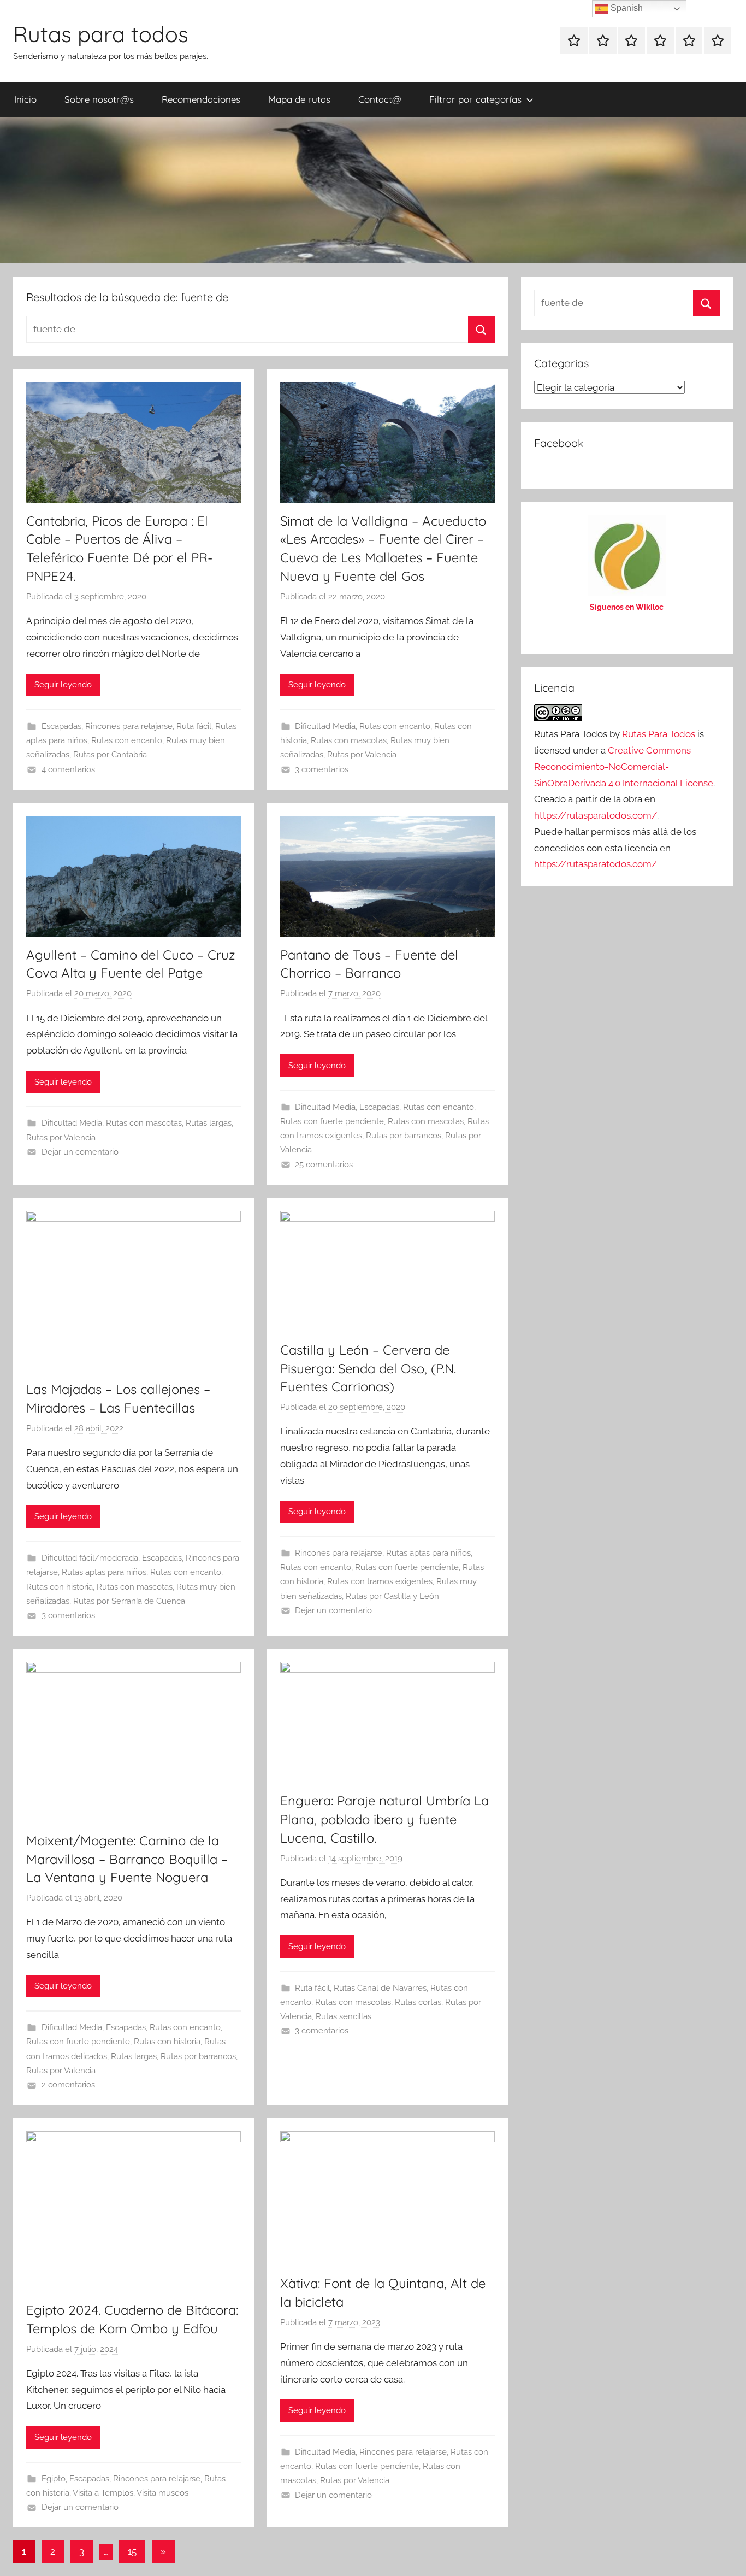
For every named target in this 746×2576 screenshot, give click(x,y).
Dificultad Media (325, 726)
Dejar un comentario (80, 1152)
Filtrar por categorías (475, 99)
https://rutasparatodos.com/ (596, 815)
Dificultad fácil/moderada (90, 1558)
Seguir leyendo (63, 685)
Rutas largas (209, 1123)
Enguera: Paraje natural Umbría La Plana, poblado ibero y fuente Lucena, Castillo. (384, 1819)
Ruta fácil (194, 726)
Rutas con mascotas (349, 740)
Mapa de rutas (299, 99)
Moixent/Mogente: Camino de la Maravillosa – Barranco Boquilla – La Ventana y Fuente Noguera (127, 1859)
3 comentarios (322, 769)
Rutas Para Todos (659, 734)
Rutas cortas (418, 2002)
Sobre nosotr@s (99, 99)
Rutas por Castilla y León (392, 1596)
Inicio (25, 99)
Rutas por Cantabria (110, 755)
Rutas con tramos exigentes (380, 1581)
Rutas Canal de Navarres (380, 1988)
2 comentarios (68, 2085)
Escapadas (61, 726)
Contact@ (380, 99)
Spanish (626, 8)
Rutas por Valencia (362, 755)
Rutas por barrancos (404, 1136)
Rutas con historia (60, 1587)
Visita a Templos (103, 2493)
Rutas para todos (101, 34)
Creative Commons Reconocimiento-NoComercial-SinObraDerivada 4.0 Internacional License (624, 767)
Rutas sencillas (344, 2016)
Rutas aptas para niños (104, 1572)
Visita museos (162, 2493)
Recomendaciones (201, 99)
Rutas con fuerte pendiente (332, 1121)
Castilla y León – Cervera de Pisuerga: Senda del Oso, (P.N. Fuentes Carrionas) (368, 1368)
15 (132, 2551)
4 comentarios (68, 769)
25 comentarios (324, 1165)
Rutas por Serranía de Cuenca (129, 1601)
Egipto (54, 2479)
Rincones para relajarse (129, 726)
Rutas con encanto (127, 740)
